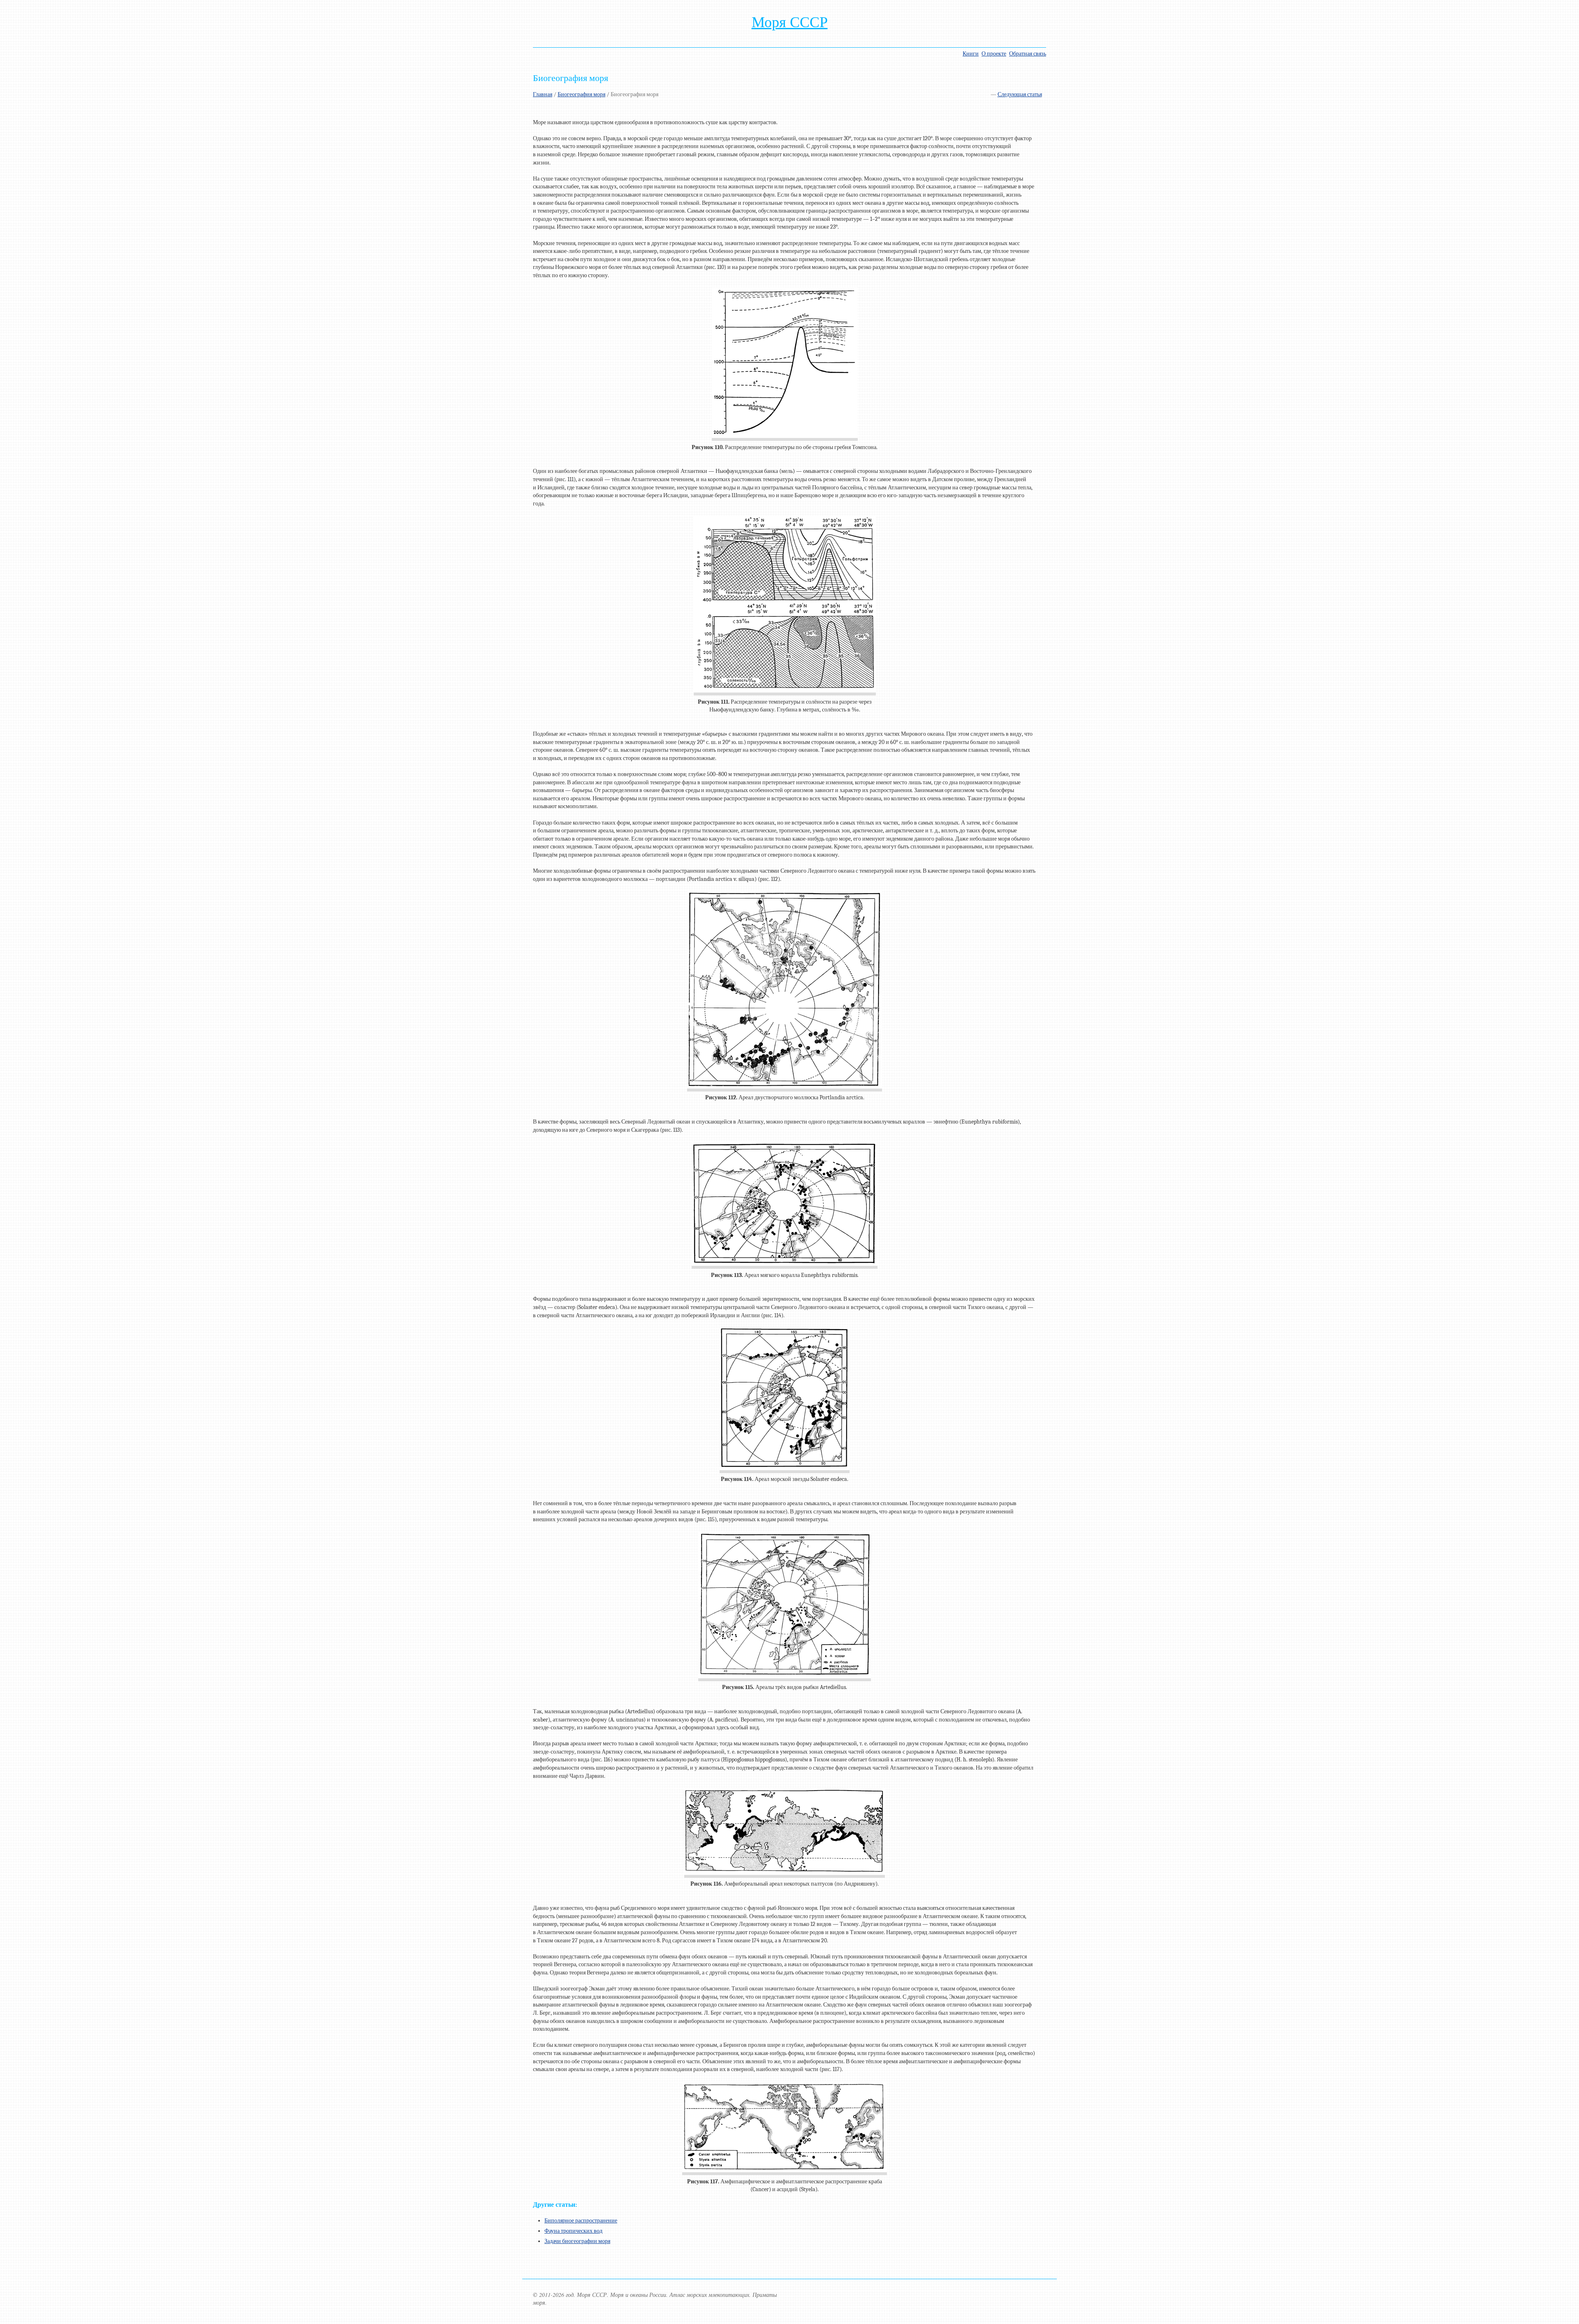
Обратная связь (1028, 54)
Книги (971, 54)
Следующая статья (1020, 94)
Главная (543, 94)
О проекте (994, 54)
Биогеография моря (581, 94)
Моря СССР (790, 22)
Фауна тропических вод (573, 2231)
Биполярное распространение (581, 2221)
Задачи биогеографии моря (577, 2241)
